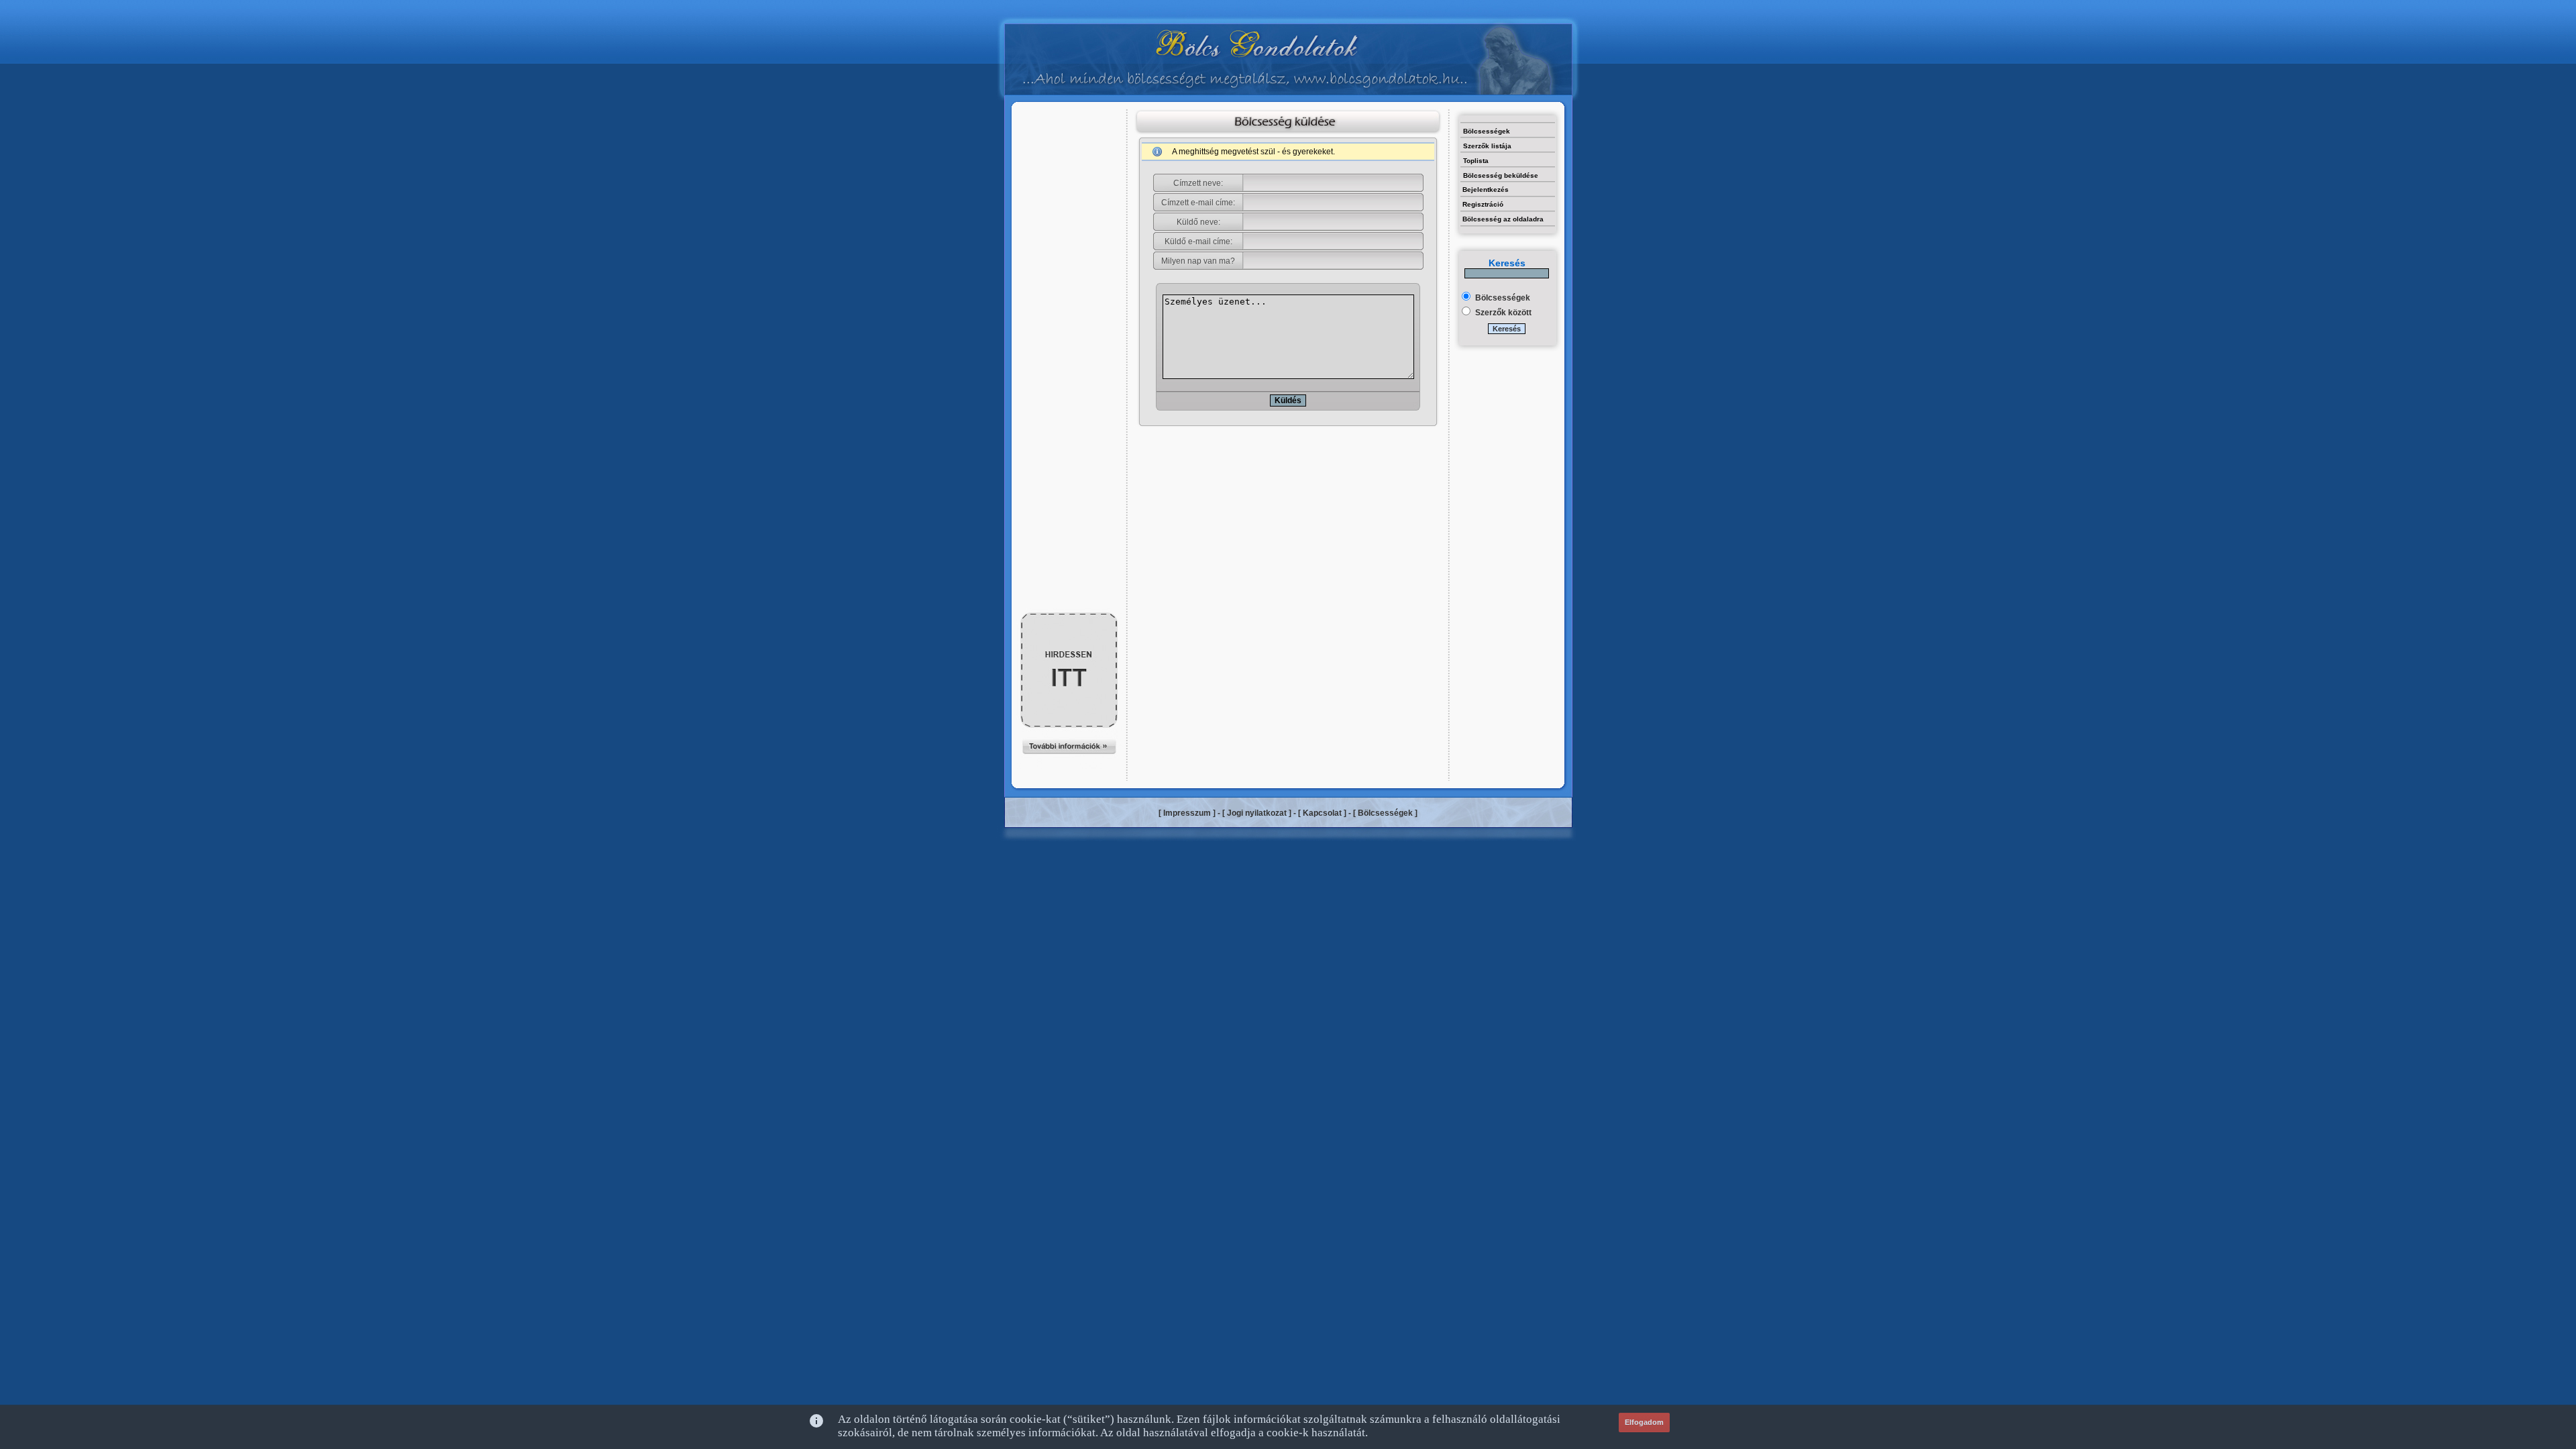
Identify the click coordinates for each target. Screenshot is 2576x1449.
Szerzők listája (1487, 146)
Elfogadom (1644, 1422)
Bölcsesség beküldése (1501, 175)
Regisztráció (1483, 204)
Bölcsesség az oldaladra (1503, 219)
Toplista (1476, 161)
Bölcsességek (1487, 131)
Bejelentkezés (1486, 190)
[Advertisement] (1069, 139)
